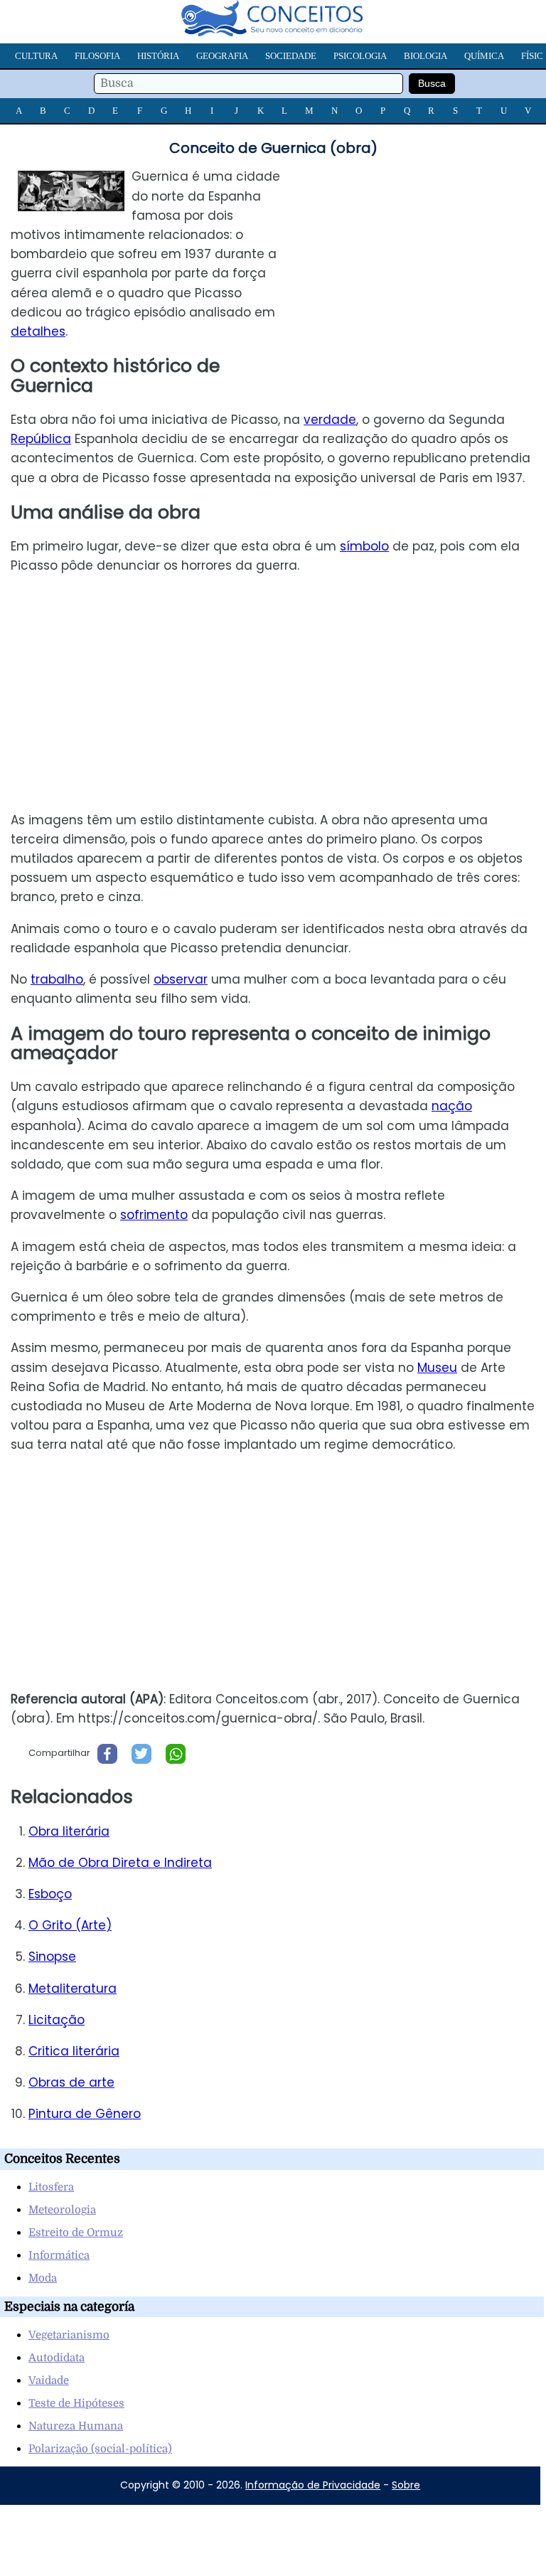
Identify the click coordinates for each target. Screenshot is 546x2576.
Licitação (57, 2020)
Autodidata (57, 2358)
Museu (437, 1368)
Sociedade (291, 56)
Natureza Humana (76, 2426)
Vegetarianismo (69, 2335)
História (158, 56)
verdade (330, 420)
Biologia (425, 56)
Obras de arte (71, 2082)
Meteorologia (62, 2210)
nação (452, 1106)
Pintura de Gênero (85, 2114)
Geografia (222, 56)
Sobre (406, 2485)
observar (181, 979)
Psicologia (360, 56)
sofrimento (154, 1215)
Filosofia (97, 56)
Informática (59, 2255)
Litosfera (51, 2187)
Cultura (36, 56)
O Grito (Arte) (70, 1925)
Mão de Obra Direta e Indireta (120, 1863)
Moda (43, 2278)
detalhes (38, 331)
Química (484, 56)
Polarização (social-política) (100, 2449)
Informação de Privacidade (313, 2485)
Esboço (50, 1894)
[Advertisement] (427, 267)
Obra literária (69, 1831)
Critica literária (74, 2051)
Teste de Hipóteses (76, 2403)
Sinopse (52, 1957)
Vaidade (49, 2380)
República (41, 439)
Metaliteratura (73, 1989)
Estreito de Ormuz (76, 2232)
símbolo (364, 546)
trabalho (57, 979)
